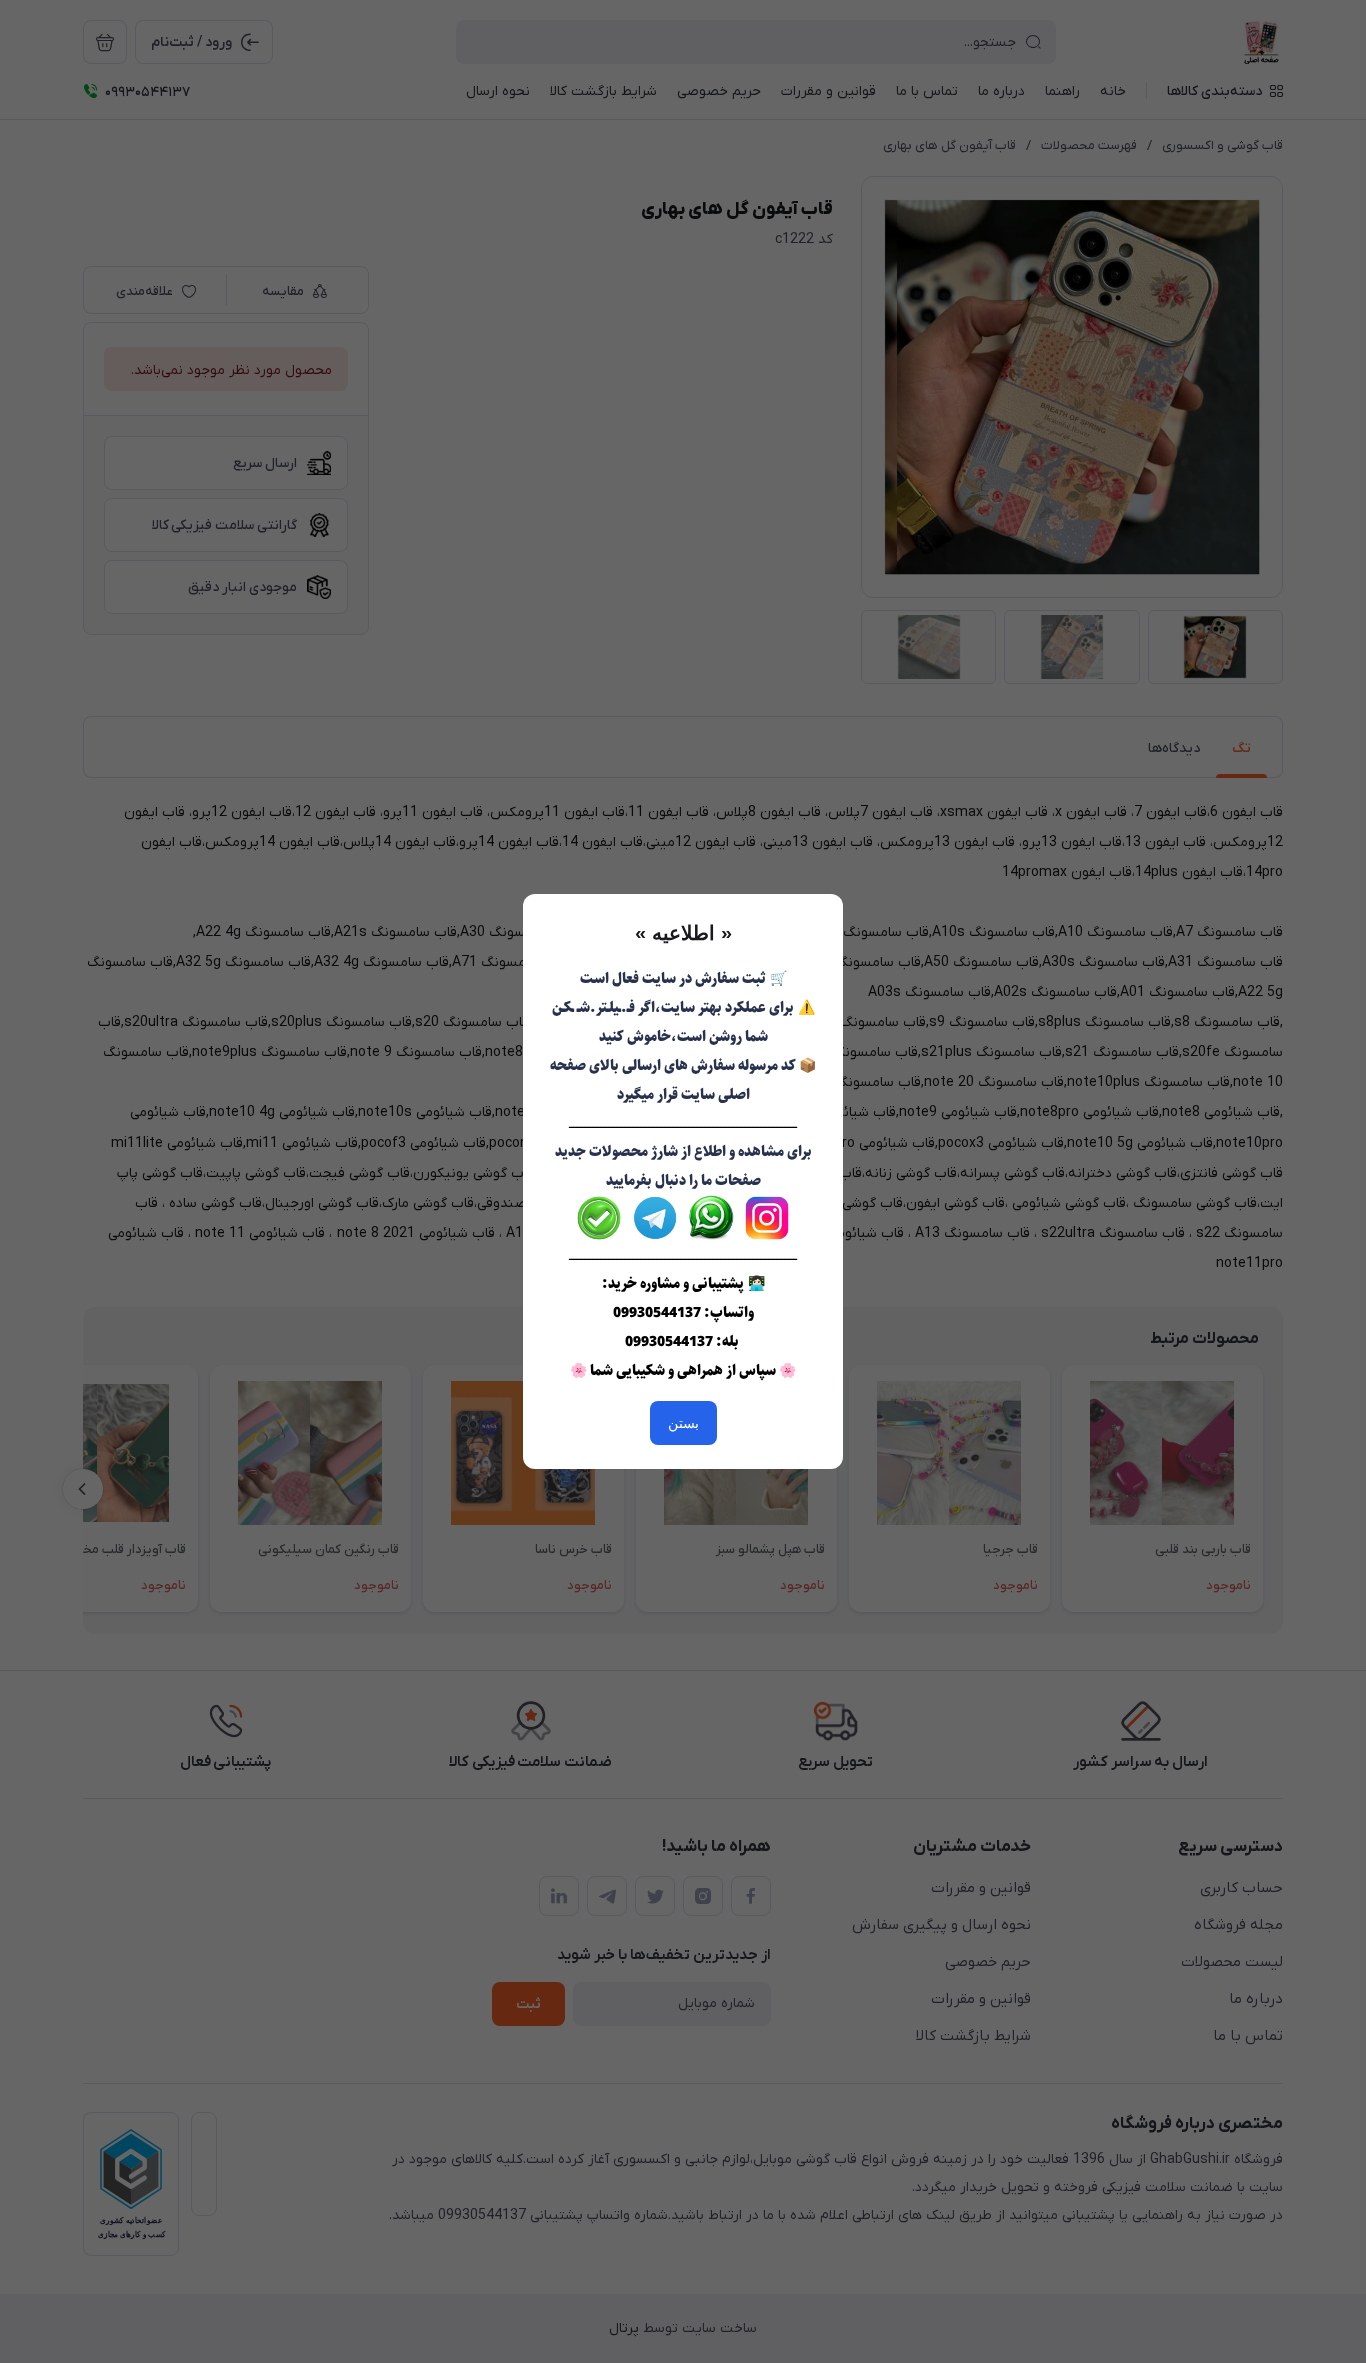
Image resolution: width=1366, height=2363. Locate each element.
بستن (683, 1423)
